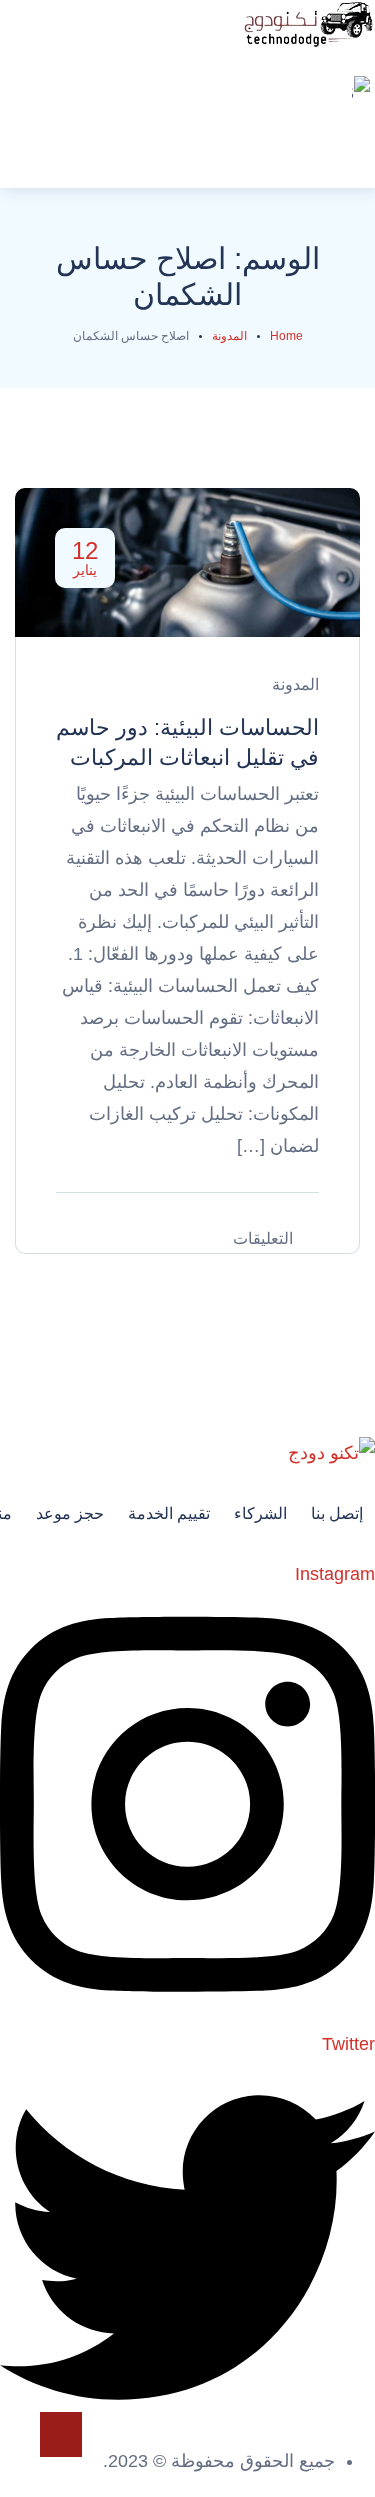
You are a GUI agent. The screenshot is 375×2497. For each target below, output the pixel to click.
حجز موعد (70, 1513)
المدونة (229, 336)
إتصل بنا (337, 1513)
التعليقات (263, 1238)
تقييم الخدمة (169, 1513)
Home (286, 336)
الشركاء (260, 1513)
